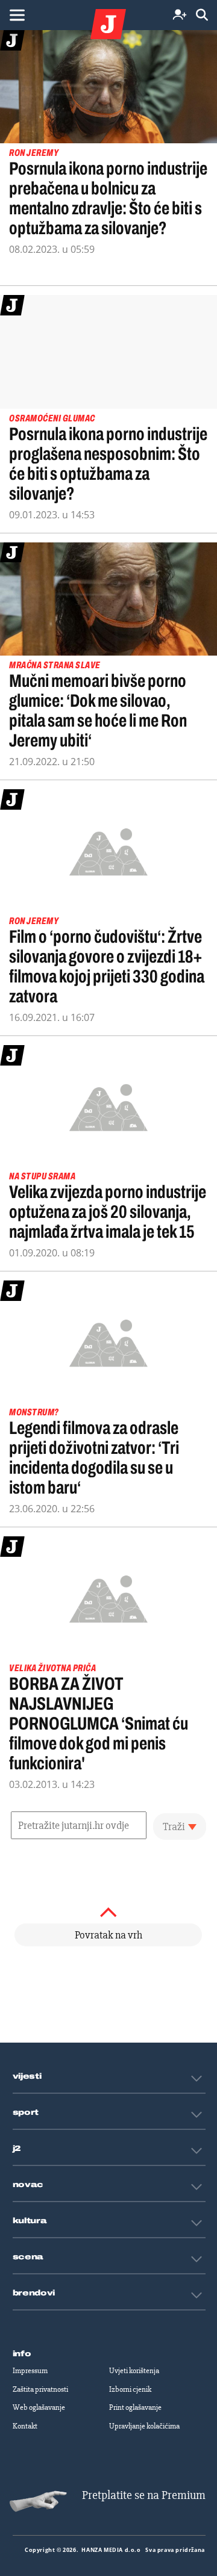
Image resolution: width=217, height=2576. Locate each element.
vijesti (27, 2076)
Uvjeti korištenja (134, 2371)
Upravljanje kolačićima (144, 2426)
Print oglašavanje (135, 2407)
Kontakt (25, 2426)
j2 (17, 2149)
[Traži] (202, 15)
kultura (30, 2221)
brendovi (34, 2293)
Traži (174, 1826)
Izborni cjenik (130, 2389)
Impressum (30, 2371)
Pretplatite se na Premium (144, 2495)
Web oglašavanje (39, 2407)
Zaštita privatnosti (40, 2389)
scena (28, 2257)
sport (26, 2112)
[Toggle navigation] (17, 15)
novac (28, 2185)
